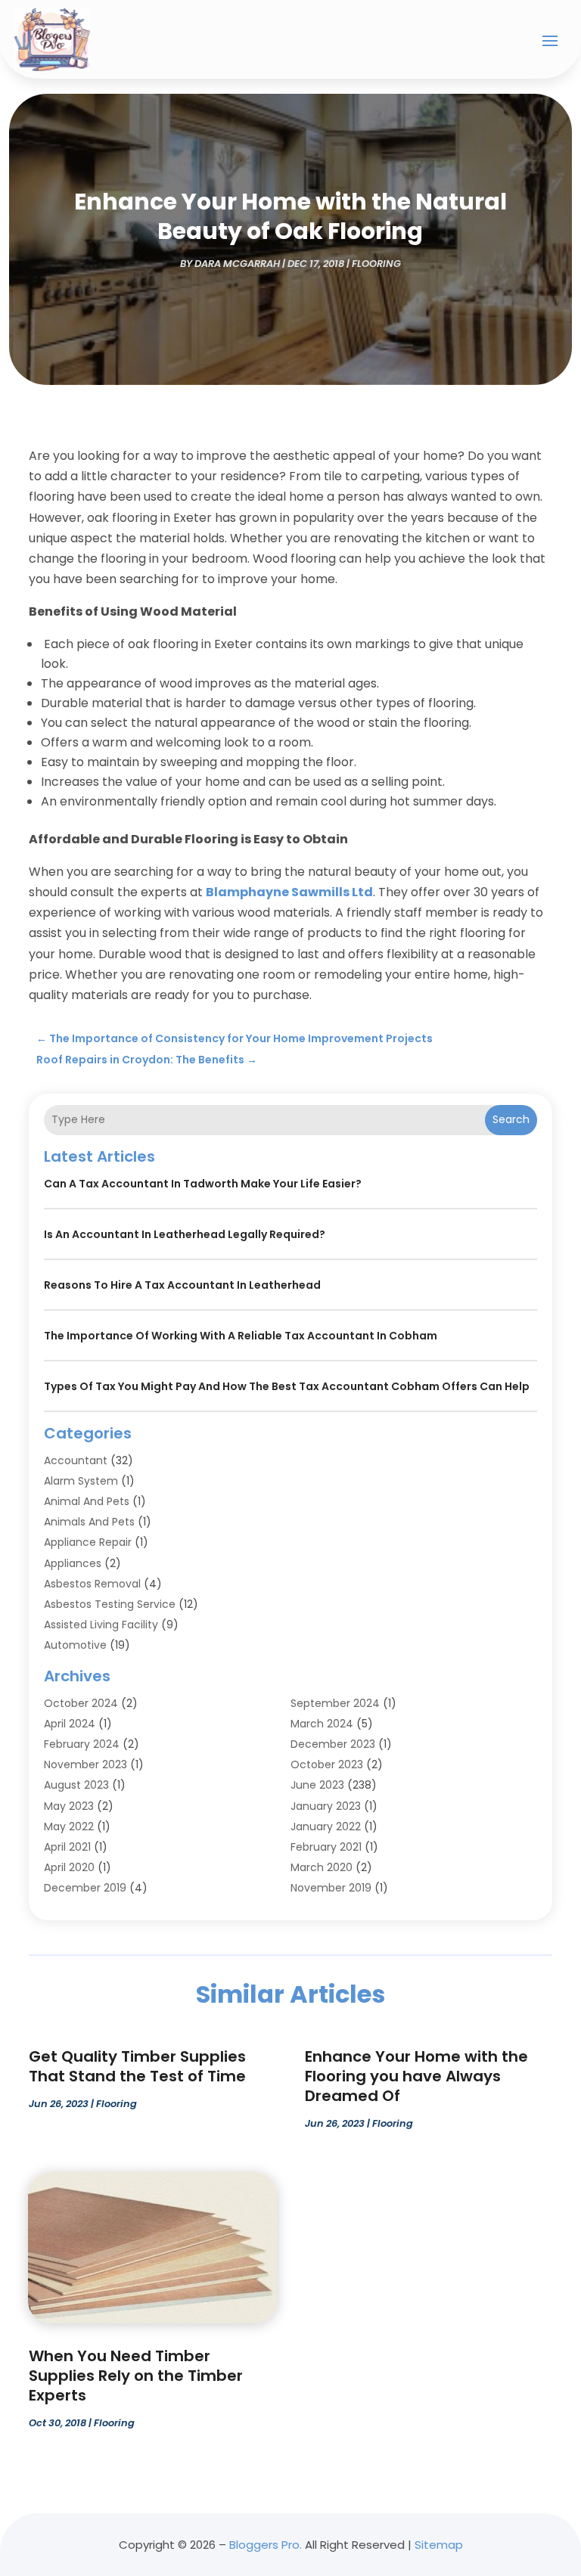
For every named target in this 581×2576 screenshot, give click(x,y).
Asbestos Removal (92, 1584)
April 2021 (67, 1847)
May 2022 (69, 1826)
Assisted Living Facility (101, 1625)
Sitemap (439, 2545)
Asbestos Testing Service (110, 1604)
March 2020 (322, 1867)
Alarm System (81, 1481)
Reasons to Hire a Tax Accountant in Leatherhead (182, 1285)
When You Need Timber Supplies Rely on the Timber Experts (136, 2376)
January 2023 (326, 1806)
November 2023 (85, 1764)
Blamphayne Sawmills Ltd (289, 892)
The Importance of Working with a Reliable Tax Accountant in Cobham (241, 1336)
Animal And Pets (87, 1501)
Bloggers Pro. (266, 2545)
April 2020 (69, 1867)
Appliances (73, 1563)
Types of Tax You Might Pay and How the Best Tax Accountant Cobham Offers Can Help (287, 1386)
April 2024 (70, 1724)
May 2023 (69, 1806)
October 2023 (327, 1764)
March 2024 (322, 1724)
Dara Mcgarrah (237, 264)
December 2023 (333, 1744)
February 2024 (82, 1744)
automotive (75, 1645)
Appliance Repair (88, 1542)
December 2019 (85, 1888)
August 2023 (76, 1785)
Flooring (376, 264)
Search (511, 1119)
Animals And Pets (89, 1522)
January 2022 (326, 1826)
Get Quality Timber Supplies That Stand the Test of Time (137, 2066)
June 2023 (317, 1785)
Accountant (76, 1460)
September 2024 (335, 1703)
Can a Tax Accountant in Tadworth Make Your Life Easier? (203, 1184)
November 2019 (331, 1888)
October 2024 (81, 1703)
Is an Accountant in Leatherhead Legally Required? (185, 1234)
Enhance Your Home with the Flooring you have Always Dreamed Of (416, 2076)
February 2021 (326, 1847)
